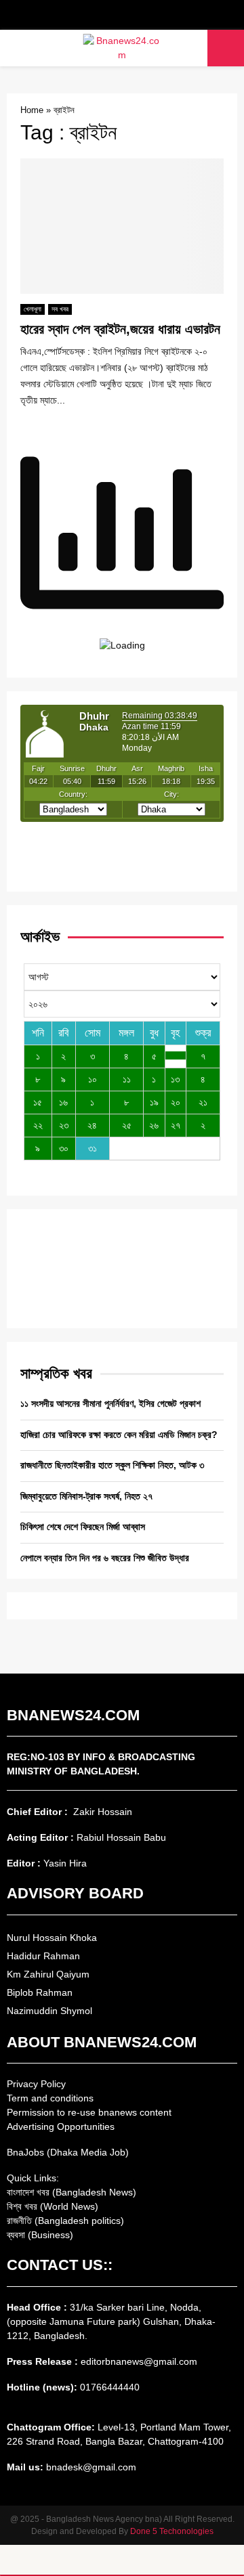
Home (32, 110)
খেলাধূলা (33, 309)
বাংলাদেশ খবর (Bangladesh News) (72, 2192)
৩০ (64, 1148)
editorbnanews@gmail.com (139, 2361)
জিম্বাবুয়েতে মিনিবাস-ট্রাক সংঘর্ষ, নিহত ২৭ (86, 1496)
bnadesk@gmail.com (90, 2467)
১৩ (175, 1079)
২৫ (127, 1125)
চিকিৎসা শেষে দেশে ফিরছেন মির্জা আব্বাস (83, 1527)
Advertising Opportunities (61, 2126)
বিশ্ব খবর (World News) (53, 2206)
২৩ (64, 1125)
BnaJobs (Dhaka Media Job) (68, 2152)
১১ (127, 1079)
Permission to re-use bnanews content (89, 2112)
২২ (38, 1125)
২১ (203, 1102)
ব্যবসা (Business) (40, 2235)
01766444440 (110, 2387)
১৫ (38, 1102)
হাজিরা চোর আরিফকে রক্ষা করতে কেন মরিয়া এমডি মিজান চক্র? (119, 1435)
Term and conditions (50, 2098)
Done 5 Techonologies (172, 2531)
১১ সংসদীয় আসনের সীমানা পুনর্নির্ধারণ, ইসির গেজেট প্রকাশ (110, 1403)
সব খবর (60, 309)
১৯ (154, 1102)
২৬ (154, 1125)
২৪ (92, 1125)
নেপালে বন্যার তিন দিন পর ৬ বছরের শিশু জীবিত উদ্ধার (105, 1558)
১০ (93, 1079)
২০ (176, 1102)
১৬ (63, 1102)
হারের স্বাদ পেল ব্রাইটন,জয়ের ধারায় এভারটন (120, 329)
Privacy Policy (36, 2084)
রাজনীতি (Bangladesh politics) (65, 2221)
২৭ (176, 1125)
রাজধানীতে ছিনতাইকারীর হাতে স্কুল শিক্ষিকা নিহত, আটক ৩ (112, 1465)
